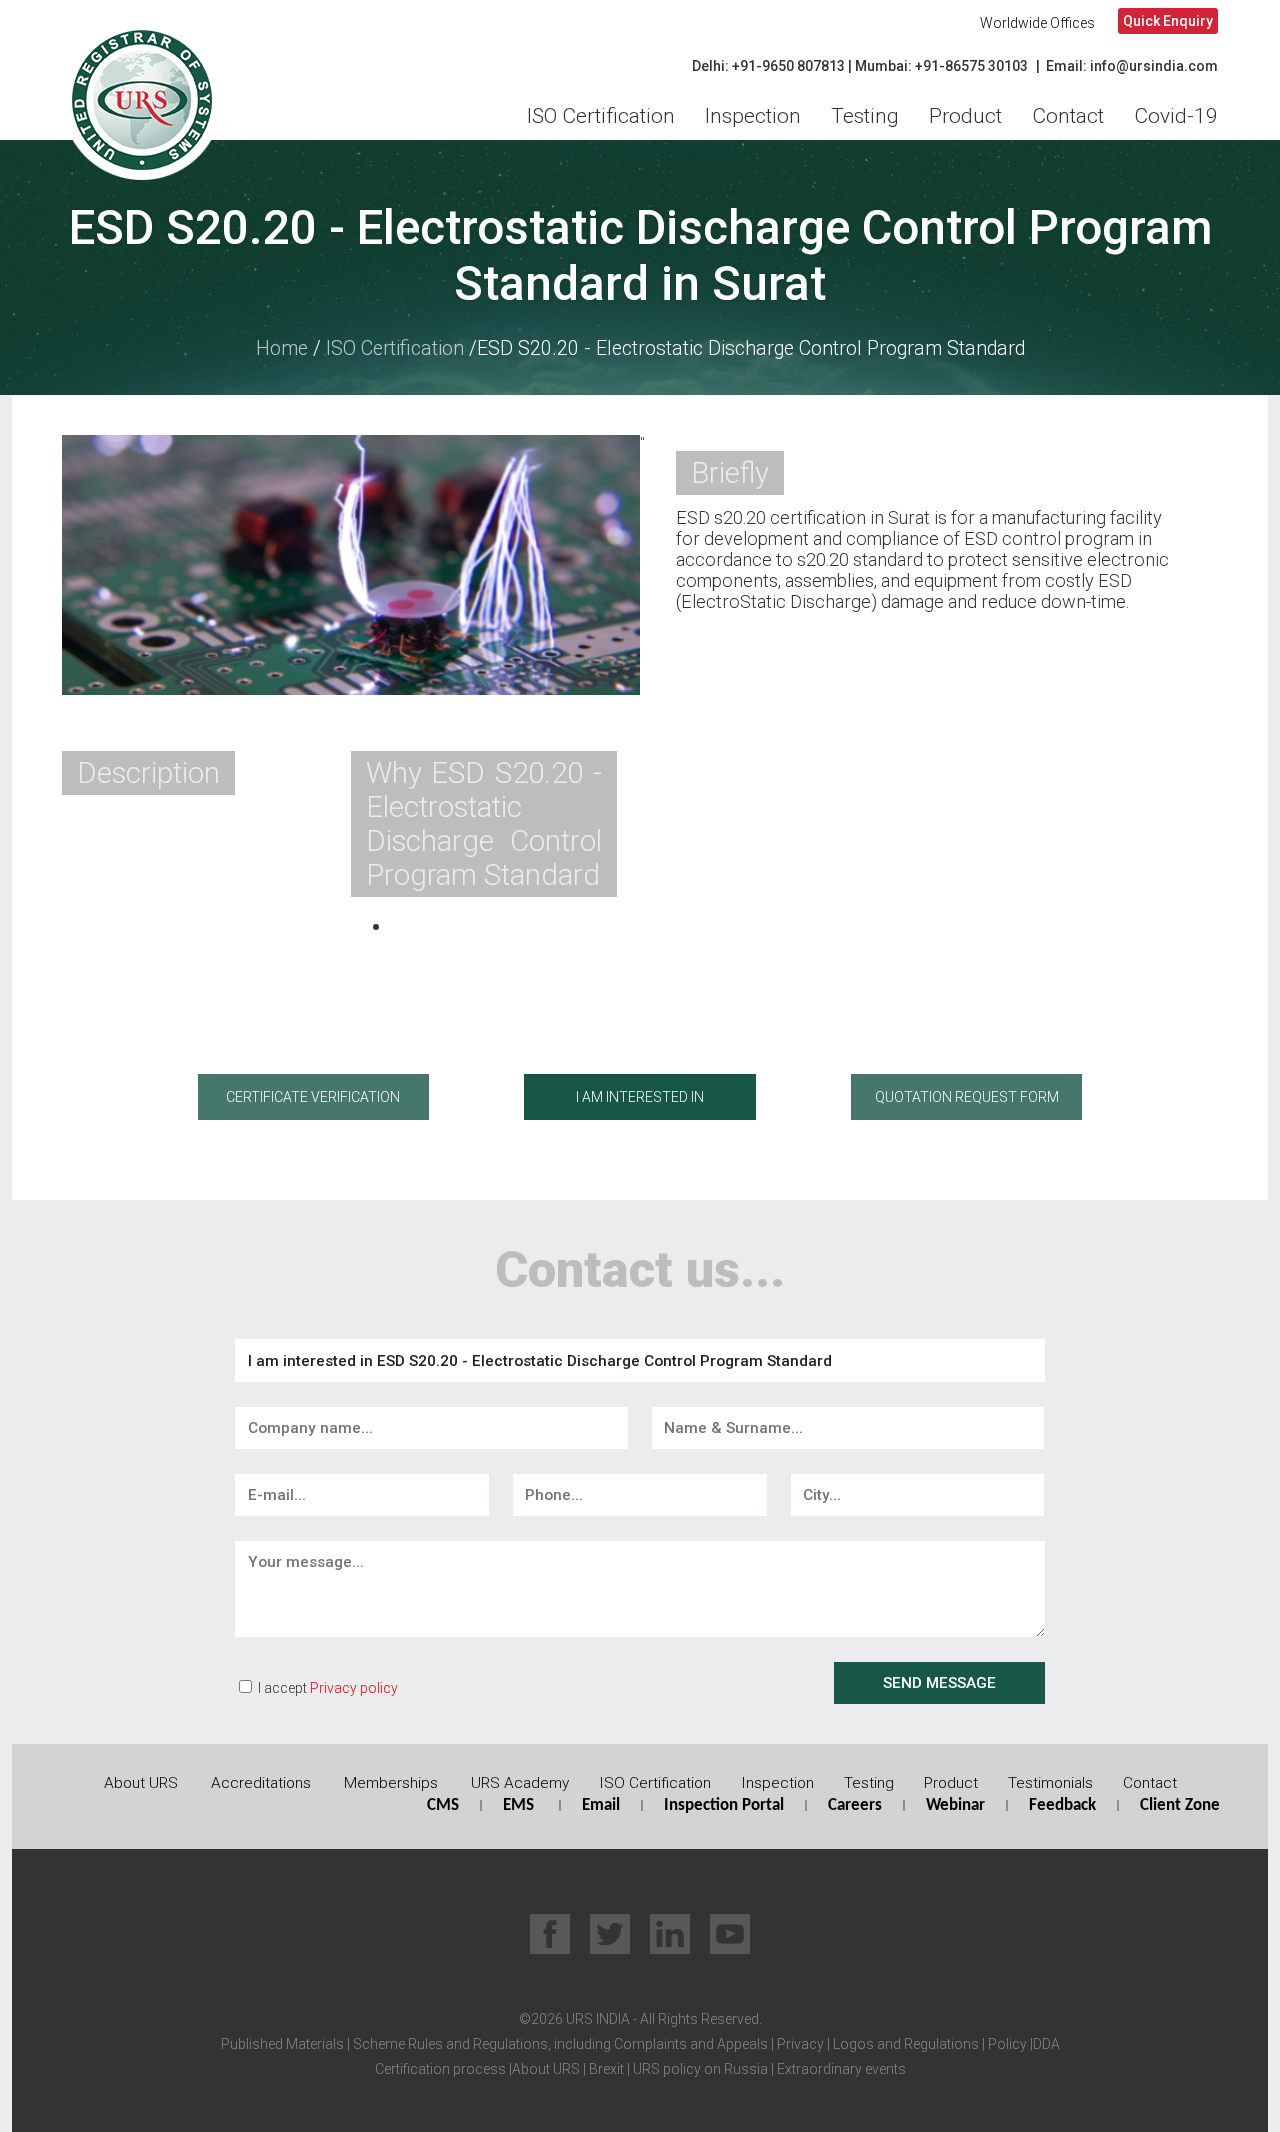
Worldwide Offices (1037, 23)
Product (965, 116)
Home (282, 348)
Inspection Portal (724, 1805)
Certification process (440, 2069)
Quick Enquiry (1168, 21)
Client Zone (1180, 1805)
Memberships (391, 1783)
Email (601, 1805)
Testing (865, 116)
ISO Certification (601, 116)
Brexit (606, 2069)
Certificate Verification (313, 1097)
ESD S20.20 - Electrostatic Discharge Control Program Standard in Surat (640, 256)
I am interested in (640, 1097)
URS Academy (520, 1783)
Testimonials (1050, 1783)
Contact (1068, 116)
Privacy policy (354, 1688)
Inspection (753, 116)
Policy (1006, 2044)
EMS (518, 1805)
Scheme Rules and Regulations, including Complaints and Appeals (559, 2044)
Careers (855, 1805)
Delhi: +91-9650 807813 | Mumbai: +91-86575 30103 (860, 66)
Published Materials (282, 2044)
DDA (1046, 2044)
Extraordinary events (841, 2069)
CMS (443, 1805)
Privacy (799, 2044)
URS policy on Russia (700, 2069)
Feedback (1062, 1805)
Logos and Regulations (904, 2044)
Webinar (955, 1805)
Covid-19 (1176, 116)
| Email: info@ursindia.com (1127, 66)
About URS (141, 1783)
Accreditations (261, 1783)
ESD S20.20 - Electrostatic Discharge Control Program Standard (751, 348)
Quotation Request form (967, 1097)
